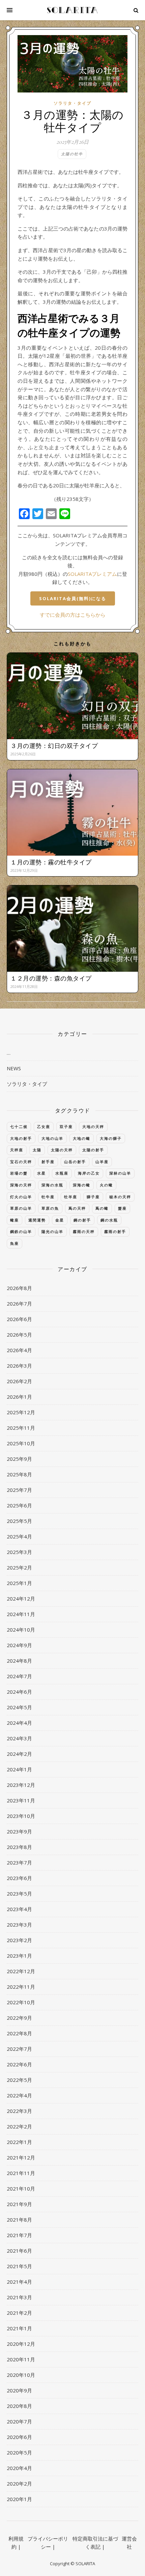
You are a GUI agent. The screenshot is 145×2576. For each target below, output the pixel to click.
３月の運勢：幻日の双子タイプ (54, 746)
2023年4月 (19, 1909)
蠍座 (14, 1220)
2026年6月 (19, 1319)
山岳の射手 (75, 1162)
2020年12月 (21, 2344)
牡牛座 (48, 1197)
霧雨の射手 (115, 1231)
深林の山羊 (120, 1173)
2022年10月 (21, 2002)
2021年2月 (19, 2313)
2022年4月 (19, 2095)
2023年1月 (19, 1956)
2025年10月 (21, 1443)
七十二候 (19, 1126)
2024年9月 (19, 1645)
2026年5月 (19, 1335)
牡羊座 (71, 1197)
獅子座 (93, 1197)
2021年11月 (21, 2173)
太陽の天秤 (62, 1150)
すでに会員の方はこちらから (73, 615)
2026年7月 (19, 1304)
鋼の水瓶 (109, 1220)
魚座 (14, 1243)
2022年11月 (21, 1987)
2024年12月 (21, 1599)
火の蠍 (106, 1185)
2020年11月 (21, 2359)
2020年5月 (19, 2452)
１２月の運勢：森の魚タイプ (51, 978)
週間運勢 (37, 1220)
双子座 (66, 1126)
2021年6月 (19, 2251)
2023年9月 (19, 1831)
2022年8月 (19, 2033)
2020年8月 (19, 2406)
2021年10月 (21, 2189)
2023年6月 (19, 1878)
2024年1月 (19, 1769)
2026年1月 (19, 1397)
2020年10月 (21, 2375)
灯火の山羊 (21, 1197)
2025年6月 (19, 1505)
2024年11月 (21, 1614)
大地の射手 (21, 1138)
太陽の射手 (93, 1150)
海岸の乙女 (89, 1173)
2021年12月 (21, 2157)
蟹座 (122, 1208)
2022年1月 (19, 2142)
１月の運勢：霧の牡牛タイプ (51, 862)
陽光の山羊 (52, 1231)
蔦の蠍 (102, 1208)
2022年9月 (19, 2018)
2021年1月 (19, 2328)
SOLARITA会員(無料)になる (73, 598)
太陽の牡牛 (72, 154)
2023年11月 (21, 1800)
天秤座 (17, 1150)
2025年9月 (19, 1459)
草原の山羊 (21, 1208)
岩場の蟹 (19, 1173)
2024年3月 (19, 1738)
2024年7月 (19, 1676)
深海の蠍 (82, 1185)
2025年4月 (19, 1536)
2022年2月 (19, 2126)
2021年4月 (19, 2282)
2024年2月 (19, 1754)
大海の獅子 (111, 1138)
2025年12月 (21, 1412)
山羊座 (102, 1162)
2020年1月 (19, 2499)
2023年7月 (19, 1862)
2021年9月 (19, 2204)
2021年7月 (19, 2235)
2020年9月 (19, 2390)
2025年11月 (21, 1428)
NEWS (14, 1068)
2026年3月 (19, 1366)
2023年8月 (19, 1847)
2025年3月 (19, 1552)
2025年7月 (19, 1490)
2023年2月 (19, 1940)
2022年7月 (19, 2049)
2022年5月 (19, 2080)
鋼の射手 (82, 1220)
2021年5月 (19, 2266)
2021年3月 (19, 2297)
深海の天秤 (21, 1185)
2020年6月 (19, 2437)
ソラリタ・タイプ (72, 103)
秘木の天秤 (120, 1197)
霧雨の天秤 (84, 1231)
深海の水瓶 (52, 1185)
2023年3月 (19, 1925)
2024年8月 (19, 1661)
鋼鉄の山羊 (21, 1231)
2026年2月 (19, 1381)
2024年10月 (21, 1630)
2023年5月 (19, 1894)
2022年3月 (19, 2111)
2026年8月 (19, 1288)
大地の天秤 (93, 1126)
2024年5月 (19, 1707)
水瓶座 (62, 1173)
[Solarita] (72, 10)
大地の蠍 (82, 1138)
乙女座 (44, 1126)
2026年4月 (19, 1350)
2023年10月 (21, 1816)
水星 (41, 1173)
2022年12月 (21, 1971)
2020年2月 (19, 2484)
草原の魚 (50, 1208)
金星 (60, 1220)
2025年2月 (19, 1567)
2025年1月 (19, 1583)
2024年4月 (19, 1723)
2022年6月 (19, 2064)
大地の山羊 (52, 1138)
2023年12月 (21, 1785)
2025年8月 (19, 1474)
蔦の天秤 (77, 1208)
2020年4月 (19, 2468)
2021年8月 (19, 2220)
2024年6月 (19, 1692)
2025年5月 (19, 1521)
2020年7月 (19, 2421)
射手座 (48, 1162)
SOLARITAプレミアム (92, 574)
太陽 (37, 1150)
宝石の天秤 (21, 1162)
